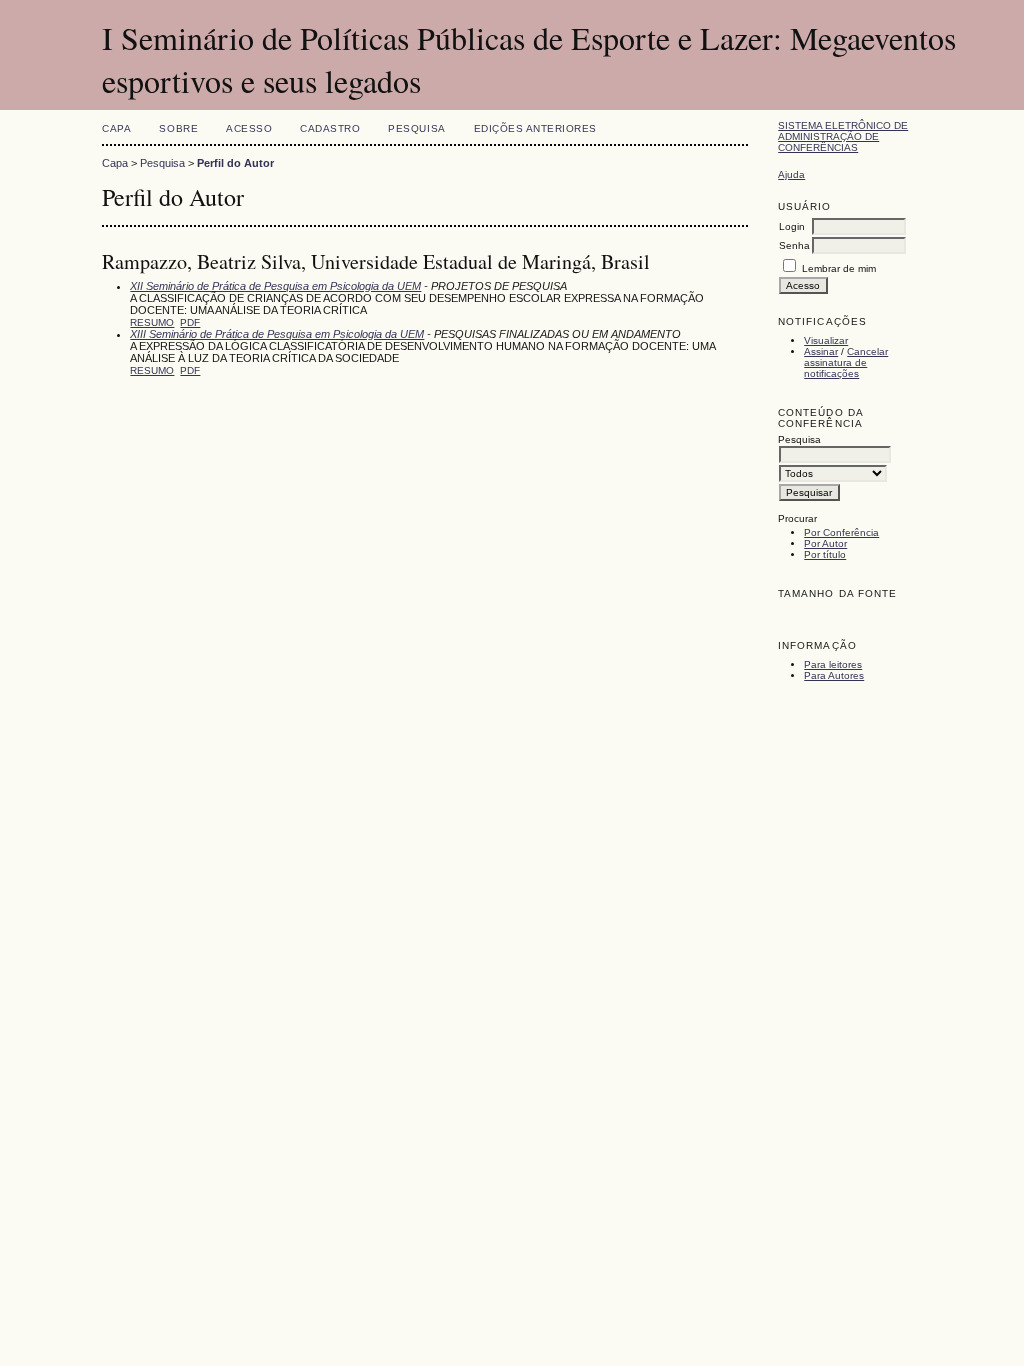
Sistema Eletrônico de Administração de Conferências (843, 136)
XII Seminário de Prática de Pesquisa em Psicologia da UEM (275, 286)
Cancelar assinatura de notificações (846, 362)
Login (792, 226)
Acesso (249, 128)
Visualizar (826, 340)
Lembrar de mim (839, 268)
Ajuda (791, 174)
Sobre (178, 128)
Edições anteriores (535, 128)
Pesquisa (416, 128)
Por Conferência (841, 532)
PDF (190, 322)
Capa (116, 128)
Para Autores (834, 675)
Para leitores (833, 664)
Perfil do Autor (235, 163)
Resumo (152, 322)
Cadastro (330, 128)
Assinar (821, 351)
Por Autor (825, 543)
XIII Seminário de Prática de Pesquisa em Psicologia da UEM (277, 334)
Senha (794, 245)
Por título (825, 554)
